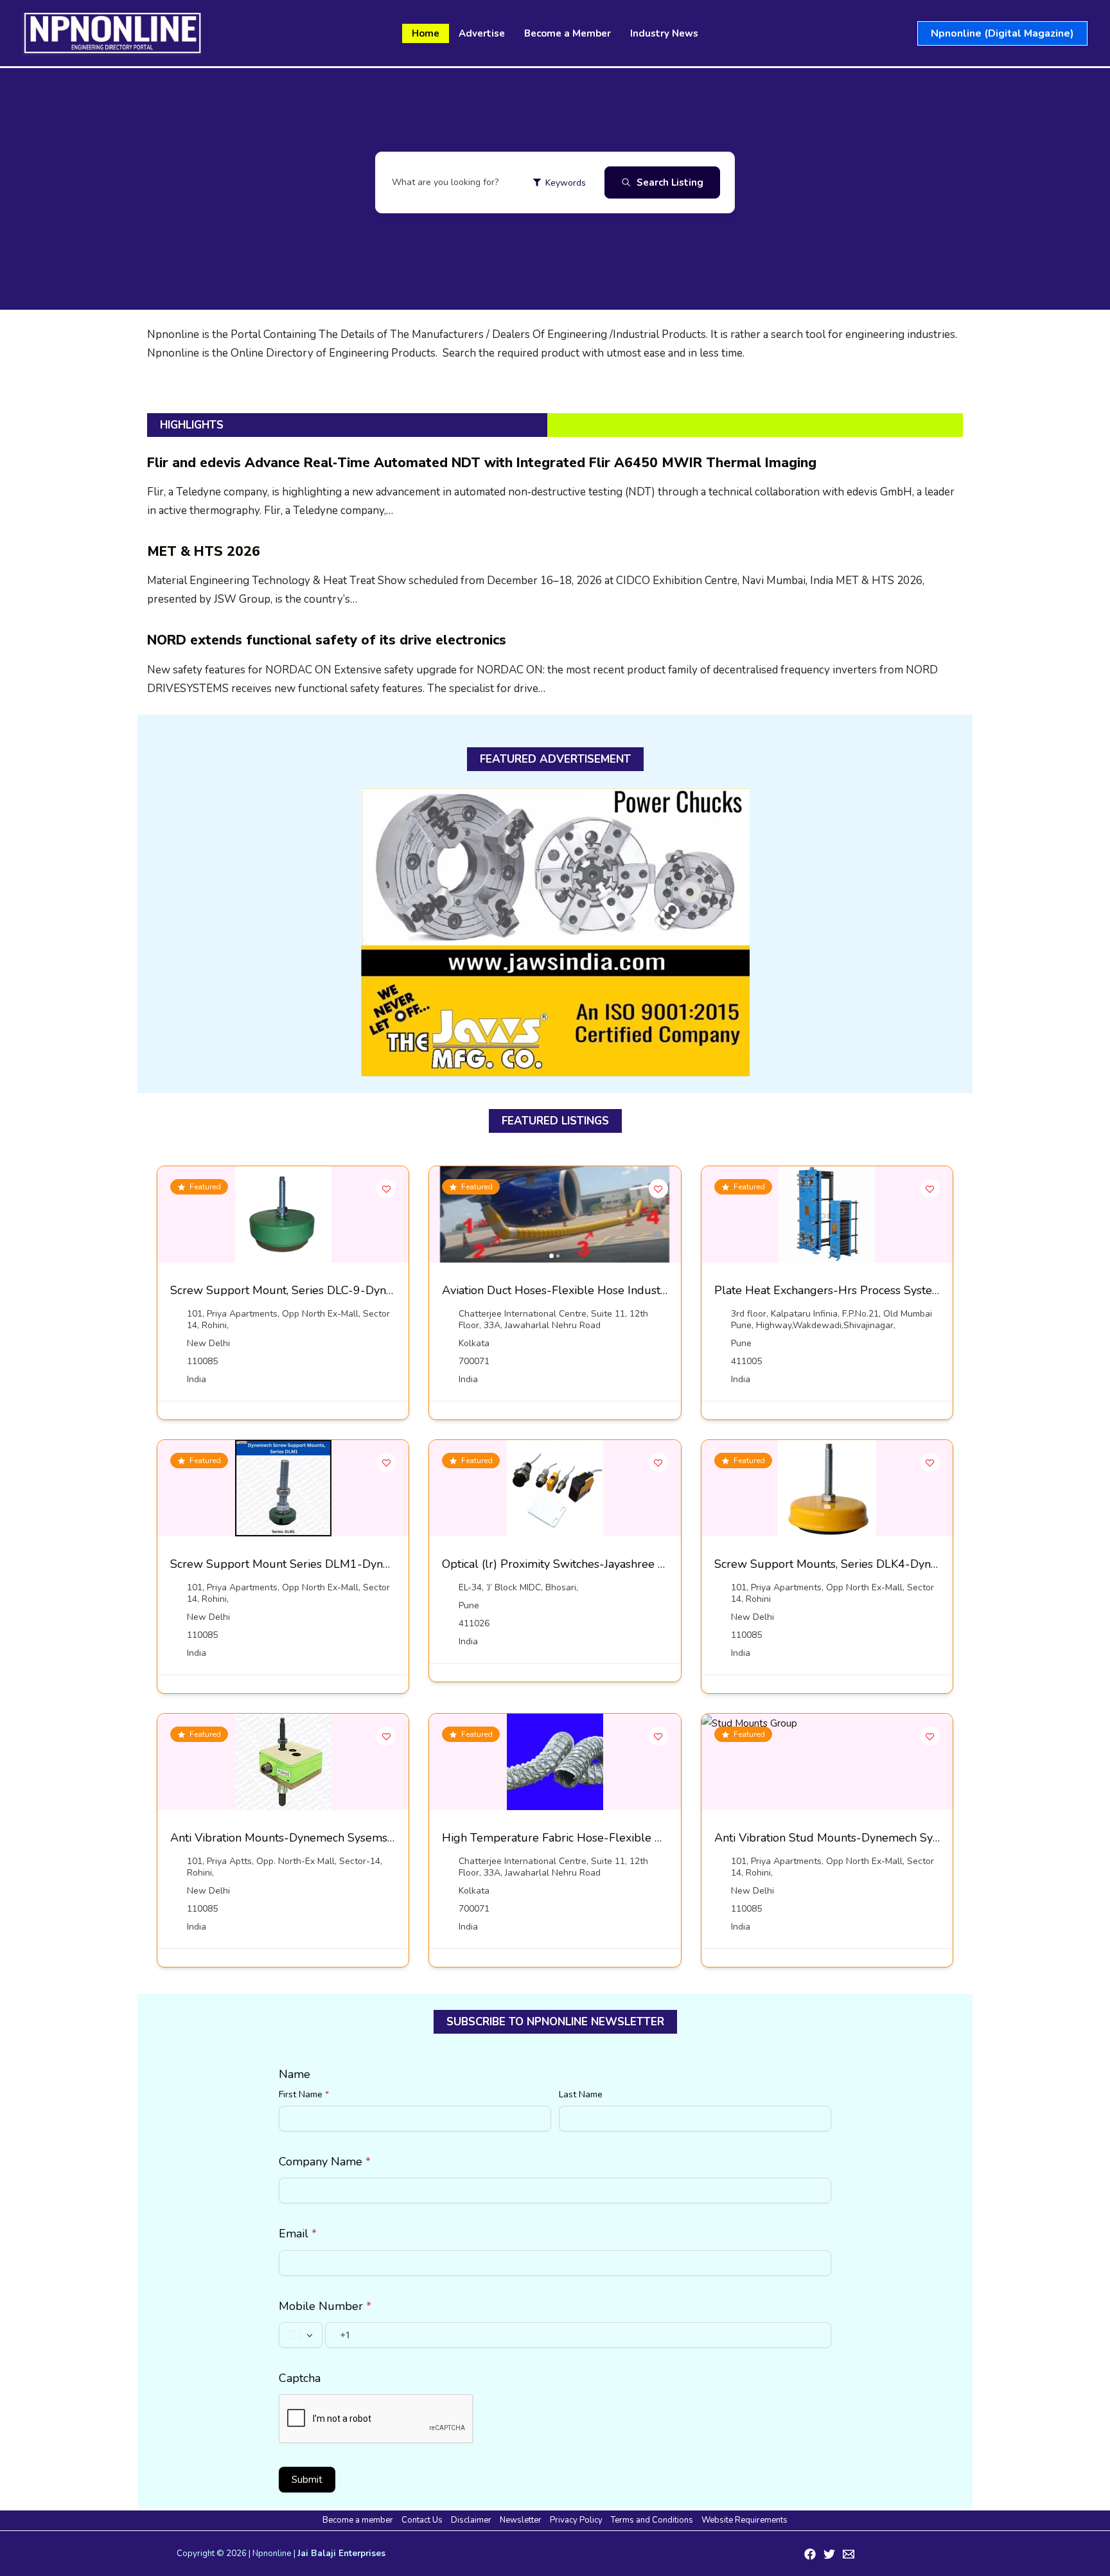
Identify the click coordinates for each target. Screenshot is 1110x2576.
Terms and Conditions (652, 2520)
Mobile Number (325, 2306)
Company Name (325, 2162)
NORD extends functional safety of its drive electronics (327, 640)
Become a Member (568, 33)
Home (426, 33)
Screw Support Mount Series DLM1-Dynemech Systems (317, 1564)
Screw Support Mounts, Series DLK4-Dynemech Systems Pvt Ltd (884, 1564)
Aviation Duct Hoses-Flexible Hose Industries (560, 1290)
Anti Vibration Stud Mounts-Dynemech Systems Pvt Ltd (859, 1838)
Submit (307, 2480)
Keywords (566, 183)
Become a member (358, 2520)
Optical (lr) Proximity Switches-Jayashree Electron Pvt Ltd (592, 1564)
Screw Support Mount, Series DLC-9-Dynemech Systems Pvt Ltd (339, 1290)
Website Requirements (744, 2520)
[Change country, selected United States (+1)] (301, 2335)
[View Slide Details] (555, 932)
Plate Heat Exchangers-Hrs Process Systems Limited (852, 1290)
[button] (1002, 33)
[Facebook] (810, 2554)
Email (298, 2234)
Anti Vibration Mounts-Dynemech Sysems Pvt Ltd (299, 1838)
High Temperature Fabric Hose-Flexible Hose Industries (589, 1838)
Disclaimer (471, 2520)
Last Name (581, 2094)
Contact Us (422, 2520)
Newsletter (521, 2520)
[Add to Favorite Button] (386, 1189)
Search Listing (670, 182)
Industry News (664, 33)
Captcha (300, 2378)
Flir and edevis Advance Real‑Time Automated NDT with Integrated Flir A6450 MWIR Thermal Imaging (482, 463)
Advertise (482, 33)
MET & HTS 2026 (204, 551)
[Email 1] (849, 2554)
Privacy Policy (576, 2520)
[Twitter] (829, 2554)
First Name (304, 2094)
